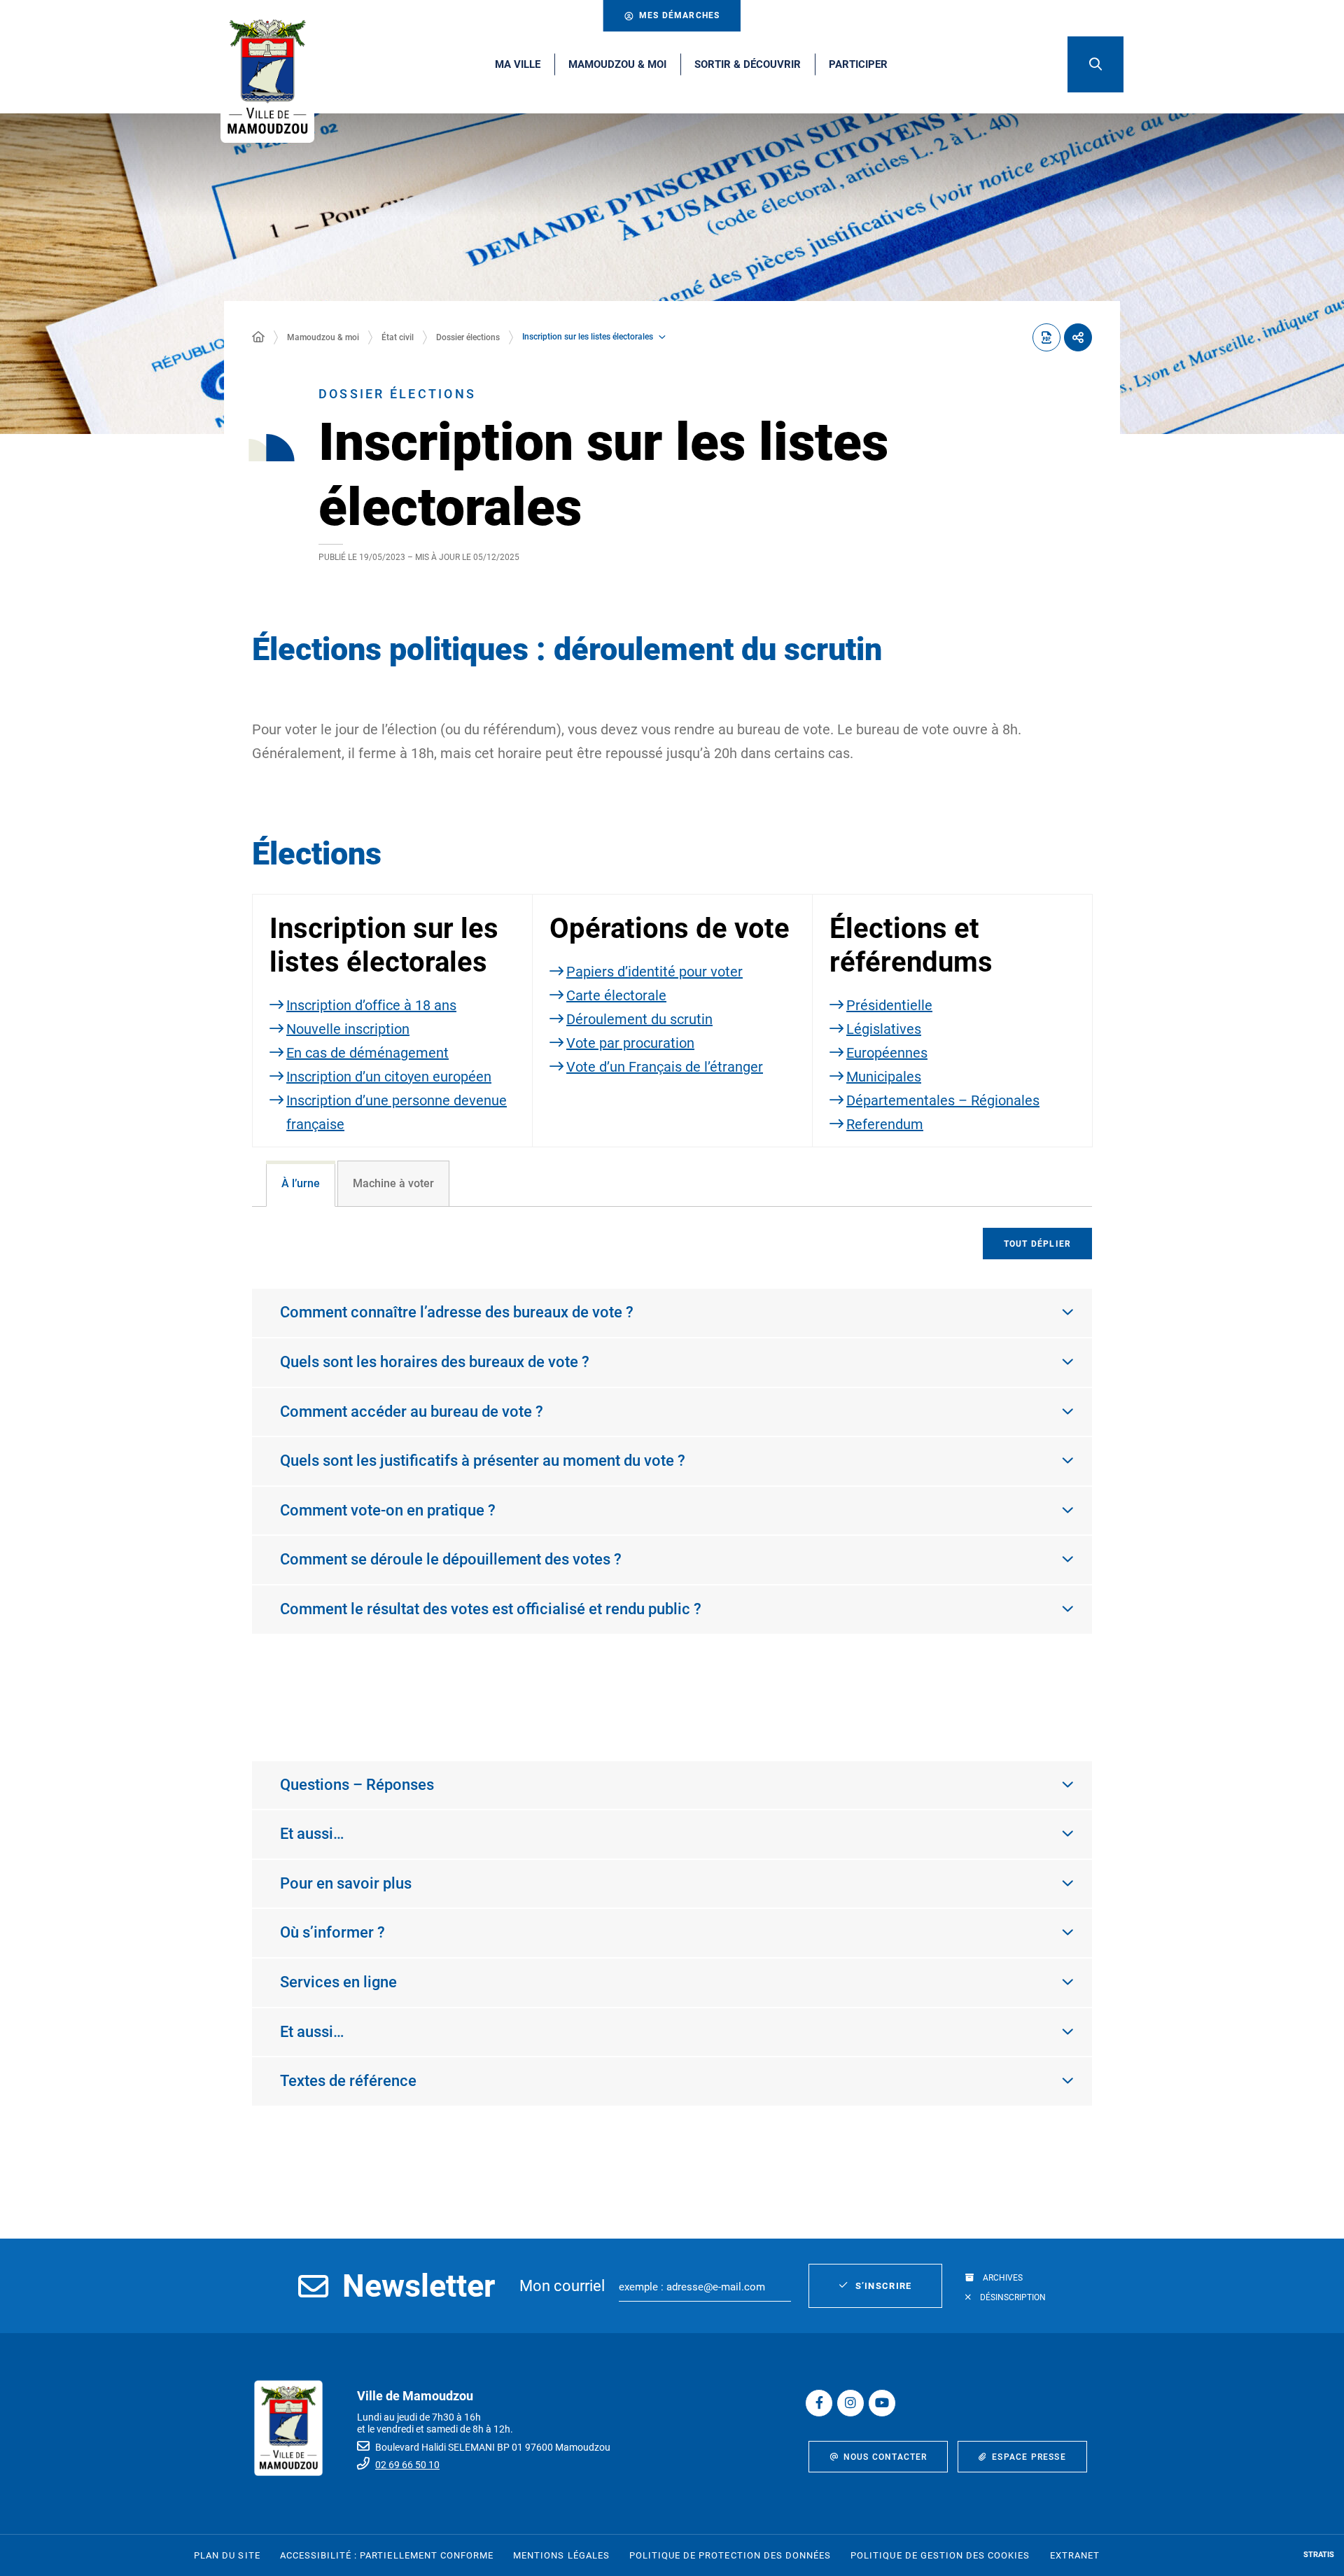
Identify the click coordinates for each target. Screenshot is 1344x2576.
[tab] (301, 1184)
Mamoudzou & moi (323, 337)
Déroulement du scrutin (639, 1019)
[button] (1095, 64)
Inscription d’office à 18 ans (371, 1005)
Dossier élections (468, 337)
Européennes (887, 1053)
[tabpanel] (672, 1469)
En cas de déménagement (367, 1053)
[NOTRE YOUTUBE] (882, 2403)
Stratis (1319, 2555)
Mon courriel (562, 2286)
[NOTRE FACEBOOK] (819, 2403)
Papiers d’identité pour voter (654, 972)
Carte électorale (616, 995)
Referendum (885, 1124)
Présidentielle (889, 1005)
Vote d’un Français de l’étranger (665, 1067)
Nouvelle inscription (348, 1029)
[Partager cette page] (1078, 337)
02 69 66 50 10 (407, 2465)
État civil (398, 337)
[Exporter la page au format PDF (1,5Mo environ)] (1046, 337)
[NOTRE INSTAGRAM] (850, 2403)
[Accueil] (258, 337)
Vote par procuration (630, 1043)
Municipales (884, 1077)
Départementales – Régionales (943, 1100)
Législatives (884, 1029)
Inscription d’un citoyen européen (389, 1077)
